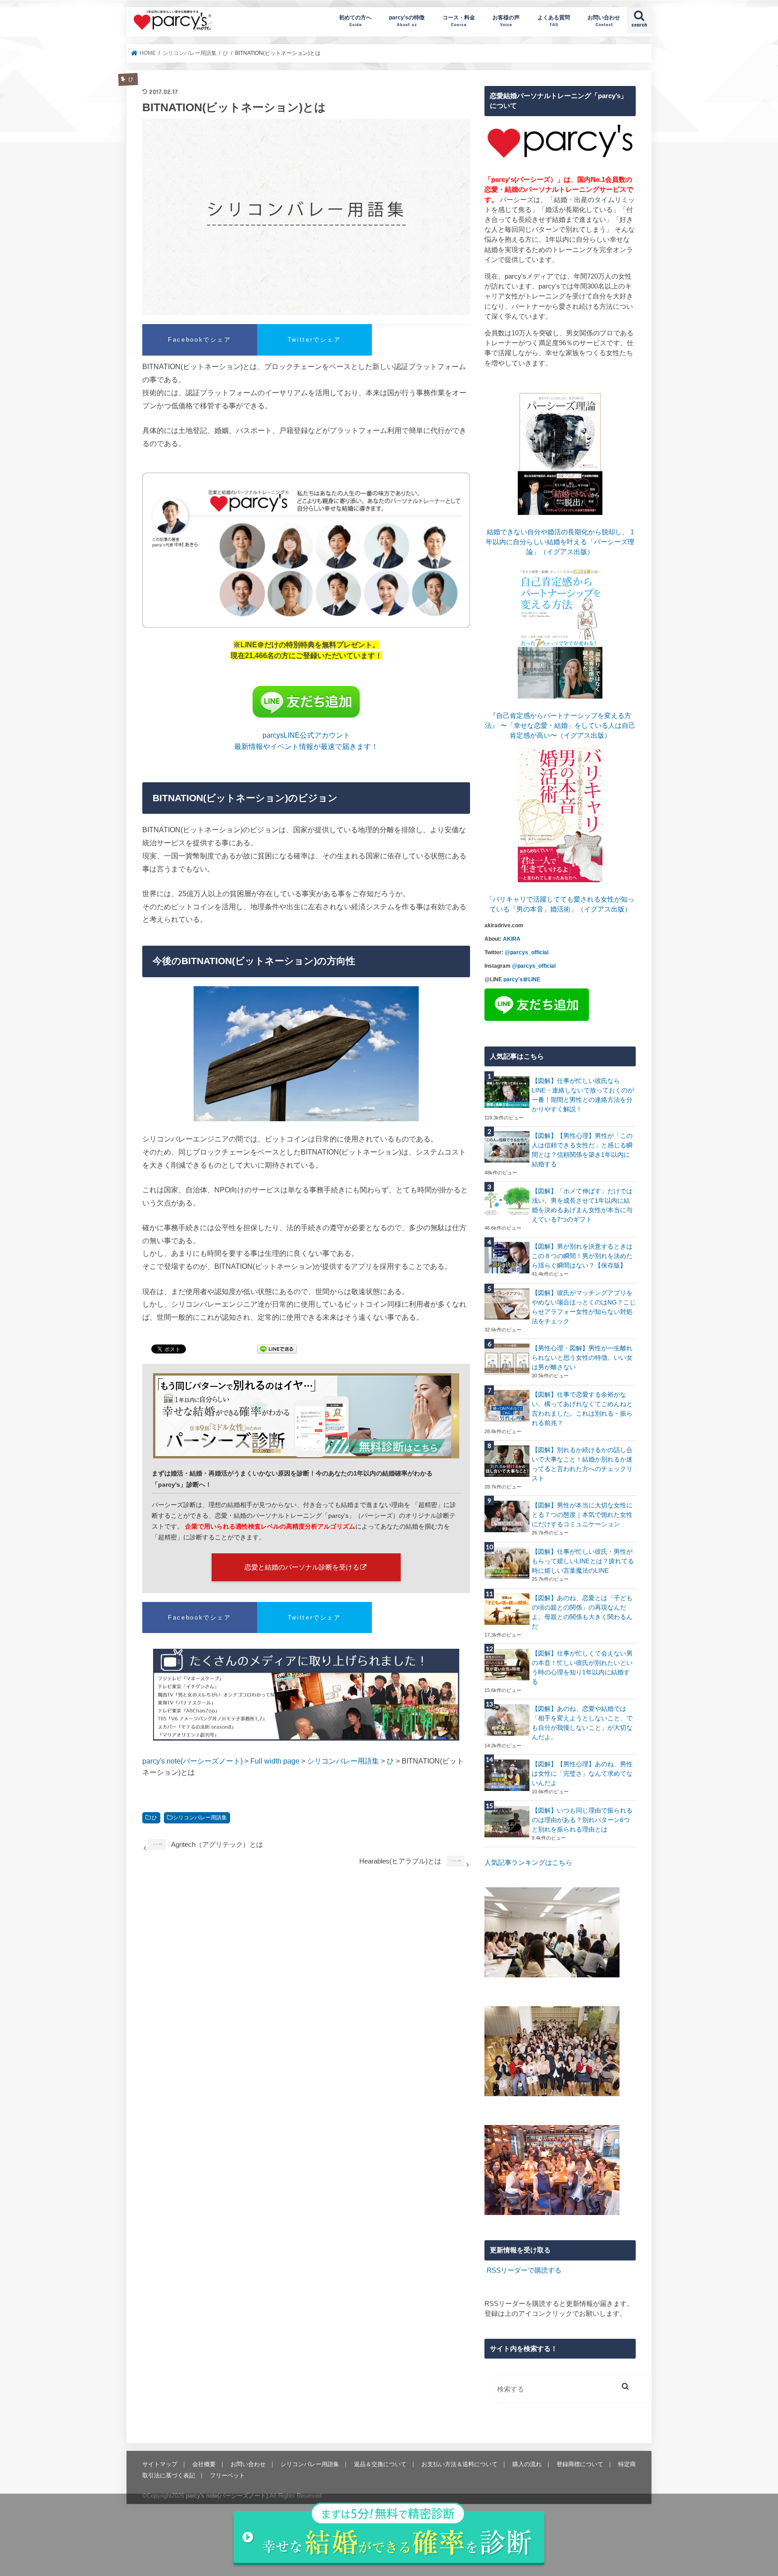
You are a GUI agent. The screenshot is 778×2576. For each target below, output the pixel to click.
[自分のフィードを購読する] (486, 2270)
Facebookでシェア (200, 340)
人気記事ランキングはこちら (528, 1863)
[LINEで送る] (277, 1350)
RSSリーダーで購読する (524, 2270)
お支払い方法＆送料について (459, 2464)
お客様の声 (506, 20)
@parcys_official (527, 952)
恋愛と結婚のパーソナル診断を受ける (302, 1567)
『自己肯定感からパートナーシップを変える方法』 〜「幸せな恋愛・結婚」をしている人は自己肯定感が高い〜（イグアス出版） (560, 726)
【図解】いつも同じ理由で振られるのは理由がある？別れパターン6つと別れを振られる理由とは (582, 1820)
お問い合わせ (604, 20)
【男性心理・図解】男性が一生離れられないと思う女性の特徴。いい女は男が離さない (582, 1358)
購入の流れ (527, 2464)
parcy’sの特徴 (407, 20)
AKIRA (512, 939)
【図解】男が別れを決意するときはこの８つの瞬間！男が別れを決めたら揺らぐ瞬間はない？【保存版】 (582, 1256)
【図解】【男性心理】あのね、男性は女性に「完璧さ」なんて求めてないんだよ (582, 1773)
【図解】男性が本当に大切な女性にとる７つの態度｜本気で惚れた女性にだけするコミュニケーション (582, 1515)
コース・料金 (459, 20)
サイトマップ (160, 2464)
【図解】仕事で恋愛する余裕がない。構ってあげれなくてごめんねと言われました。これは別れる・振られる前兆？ (582, 1409)
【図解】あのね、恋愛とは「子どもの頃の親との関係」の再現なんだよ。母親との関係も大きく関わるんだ (582, 1612)
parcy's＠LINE (522, 979)
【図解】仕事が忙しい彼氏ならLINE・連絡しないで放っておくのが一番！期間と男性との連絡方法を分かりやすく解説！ (583, 1095)
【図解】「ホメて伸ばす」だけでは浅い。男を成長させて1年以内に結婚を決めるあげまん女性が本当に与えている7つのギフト (582, 1205)
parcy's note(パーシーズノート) (173, 20)
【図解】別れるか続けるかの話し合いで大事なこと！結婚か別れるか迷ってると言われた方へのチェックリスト (582, 1464)
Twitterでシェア (314, 340)
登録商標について (580, 2464)
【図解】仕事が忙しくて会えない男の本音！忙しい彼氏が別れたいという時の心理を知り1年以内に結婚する (582, 1667)
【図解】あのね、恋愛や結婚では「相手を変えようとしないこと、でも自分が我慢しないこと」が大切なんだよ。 (582, 1723)
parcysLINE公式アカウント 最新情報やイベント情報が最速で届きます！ (306, 740)
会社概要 (204, 2464)
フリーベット (227, 2475)
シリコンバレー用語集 (200, 1818)
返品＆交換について (380, 2464)
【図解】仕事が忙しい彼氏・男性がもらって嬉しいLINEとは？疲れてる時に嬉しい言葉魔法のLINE (583, 1561)
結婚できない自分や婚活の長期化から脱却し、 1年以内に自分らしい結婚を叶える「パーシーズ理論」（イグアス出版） (560, 542)
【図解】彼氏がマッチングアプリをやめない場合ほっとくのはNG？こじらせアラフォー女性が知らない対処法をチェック (584, 1307)
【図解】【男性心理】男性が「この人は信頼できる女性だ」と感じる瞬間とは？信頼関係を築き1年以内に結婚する (582, 1150)
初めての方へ (355, 20)
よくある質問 (554, 20)
